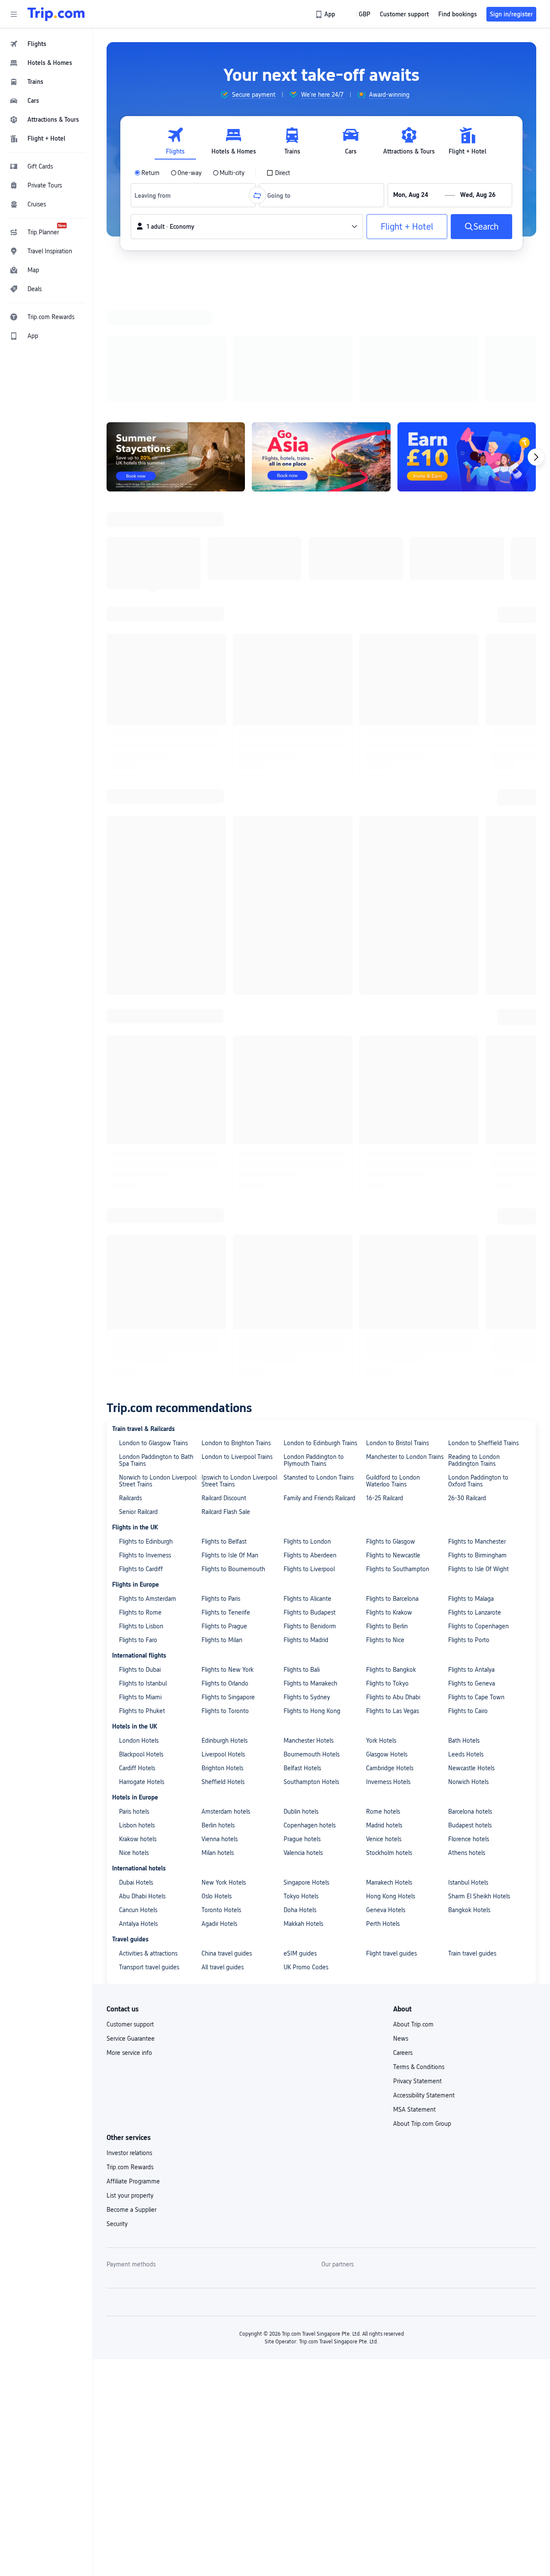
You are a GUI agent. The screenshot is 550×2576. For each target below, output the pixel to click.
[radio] (147, 173)
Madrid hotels (384, 954)
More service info (129, 1181)
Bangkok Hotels (469, 1038)
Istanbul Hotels (468, 1011)
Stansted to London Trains (319, 606)
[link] (326, 14)
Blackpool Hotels (141, 883)
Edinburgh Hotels (225, 869)
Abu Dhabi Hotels (142, 1025)
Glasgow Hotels (387, 883)
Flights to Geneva (472, 812)
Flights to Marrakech (310, 812)
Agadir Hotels (219, 1052)
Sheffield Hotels (223, 910)
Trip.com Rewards (130, 1296)
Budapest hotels (470, 954)
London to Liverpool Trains (237, 585)
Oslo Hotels (217, 1025)
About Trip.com (413, 1153)
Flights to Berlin (387, 755)
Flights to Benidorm (310, 755)
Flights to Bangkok (391, 798)
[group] (248, 95)
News (401, 1167)
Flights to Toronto (225, 839)
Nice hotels (134, 981)
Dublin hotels (301, 940)
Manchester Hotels (309, 869)
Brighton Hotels (222, 897)
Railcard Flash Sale (226, 640)
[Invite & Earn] (467, 345)
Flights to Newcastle (393, 684)
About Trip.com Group (422, 1252)
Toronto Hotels (221, 1038)
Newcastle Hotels (471, 897)
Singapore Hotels (306, 1011)
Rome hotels (383, 940)
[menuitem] (46, 44)
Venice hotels (384, 967)
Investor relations (129, 1281)
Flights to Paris (221, 727)
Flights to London (307, 670)
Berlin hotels (218, 954)
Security (117, 1352)
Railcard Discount (224, 626)
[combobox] (156, 195)
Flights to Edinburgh (146, 670)
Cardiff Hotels (137, 897)
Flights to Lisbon (141, 755)
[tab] (175, 141)
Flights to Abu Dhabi (393, 826)
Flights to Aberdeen (310, 684)
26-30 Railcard (467, 626)
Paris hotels (134, 940)
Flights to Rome (140, 741)
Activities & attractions (148, 1082)
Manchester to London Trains (405, 585)
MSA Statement (414, 1238)
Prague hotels (302, 967)
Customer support (130, 1153)
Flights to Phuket (142, 839)
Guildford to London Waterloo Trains (393, 609)
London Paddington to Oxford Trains (478, 609)
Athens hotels (467, 981)
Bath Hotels (464, 869)
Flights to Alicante (307, 727)
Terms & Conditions (419, 1195)
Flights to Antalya (471, 798)
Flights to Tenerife (226, 741)
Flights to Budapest (310, 741)
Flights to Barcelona (392, 727)
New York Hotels (224, 1011)
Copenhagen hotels (310, 954)
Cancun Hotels (138, 1038)
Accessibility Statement (424, 1224)
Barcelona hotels (470, 940)
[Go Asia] (321, 345)
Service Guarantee (131, 1167)
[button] (14, 14)
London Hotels (139, 869)
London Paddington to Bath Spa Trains (156, 589)
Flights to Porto (469, 768)
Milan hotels (218, 981)
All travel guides (223, 1096)
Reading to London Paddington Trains (474, 589)
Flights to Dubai (140, 798)
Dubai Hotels (136, 1011)
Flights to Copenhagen (478, 755)
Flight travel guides (391, 1082)
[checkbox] (278, 173)
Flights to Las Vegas (393, 839)
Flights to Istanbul (143, 812)
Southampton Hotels (311, 910)
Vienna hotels (220, 967)
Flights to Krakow (389, 741)
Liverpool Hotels (223, 883)
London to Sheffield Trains (483, 571)
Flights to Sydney (307, 826)
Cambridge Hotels (390, 897)
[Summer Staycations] (176, 345)
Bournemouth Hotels (312, 883)
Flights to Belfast (224, 670)
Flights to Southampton (398, 697)
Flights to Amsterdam (148, 727)
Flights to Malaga (471, 727)
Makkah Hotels (303, 1052)
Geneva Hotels (386, 1038)
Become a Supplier (131, 1338)
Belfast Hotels (302, 897)
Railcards (130, 626)
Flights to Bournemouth (233, 697)
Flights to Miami (140, 826)
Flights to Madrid (306, 768)
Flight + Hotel (407, 227)
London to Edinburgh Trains (320, 571)
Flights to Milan (222, 768)
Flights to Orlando (225, 812)
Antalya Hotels (138, 1052)
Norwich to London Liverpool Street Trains (158, 609)
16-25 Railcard (385, 626)
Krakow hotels (138, 967)
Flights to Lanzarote (475, 741)
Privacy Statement (417, 1210)
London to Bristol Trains (397, 571)
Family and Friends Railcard (319, 626)
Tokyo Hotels (301, 1025)
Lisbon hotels (137, 954)
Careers (403, 1181)
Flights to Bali (302, 798)
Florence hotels (469, 967)
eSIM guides (300, 1082)
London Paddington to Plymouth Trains (314, 589)
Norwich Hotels (468, 910)
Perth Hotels (383, 1052)
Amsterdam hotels (226, 940)
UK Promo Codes (306, 1096)
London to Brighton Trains (236, 571)
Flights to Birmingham (477, 684)
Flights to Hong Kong (312, 839)
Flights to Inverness (145, 684)
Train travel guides (472, 1082)
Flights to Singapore (228, 826)
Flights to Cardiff (141, 697)
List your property (130, 1324)
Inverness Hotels (388, 910)
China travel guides (227, 1082)
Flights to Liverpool (309, 697)
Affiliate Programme (133, 1310)
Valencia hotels (303, 981)
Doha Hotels (300, 1038)
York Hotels (381, 869)
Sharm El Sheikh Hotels (479, 1025)
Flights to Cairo (468, 839)
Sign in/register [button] (511, 14)
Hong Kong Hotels (391, 1025)
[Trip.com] (56, 14)
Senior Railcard (138, 640)
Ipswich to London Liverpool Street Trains (239, 609)
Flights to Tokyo (387, 812)
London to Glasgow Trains (153, 571)
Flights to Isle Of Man (230, 684)
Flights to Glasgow (391, 670)
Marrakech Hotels (389, 1011)
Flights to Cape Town (476, 826)
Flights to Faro (138, 768)
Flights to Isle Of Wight (478, 697)
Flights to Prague (224, 755)
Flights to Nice (385, 768)
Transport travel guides (149, 1096)
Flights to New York (228, 798)
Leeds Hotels (466, 883)
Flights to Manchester (477, 670)
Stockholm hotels (389, 981)
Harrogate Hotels (142, 910)
